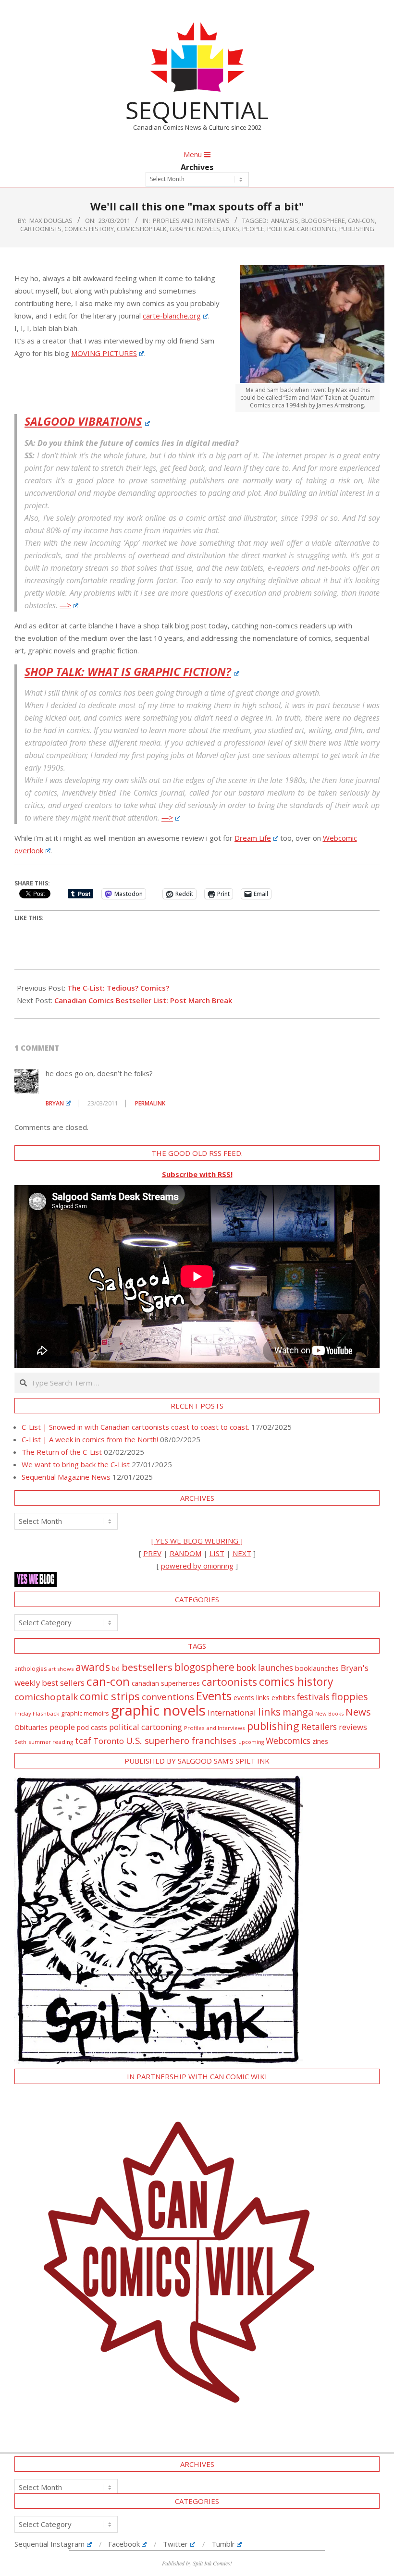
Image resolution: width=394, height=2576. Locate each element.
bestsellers (147, 1667)
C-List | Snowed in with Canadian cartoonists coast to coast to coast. (135, 1427)
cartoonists (41, 229)
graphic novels (195, 229)
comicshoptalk (142, 229)
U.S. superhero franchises (181, 1741)
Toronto (109, 1741)
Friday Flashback (37, 1713)
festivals (313, 1697)
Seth (20, 1742)
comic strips (110, 1696)
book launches (265, 1668)
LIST (217, 1553)
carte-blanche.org (172, 316)
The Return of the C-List (62, 1452)
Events (214, 1696)
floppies (350, 1697)
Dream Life (253, 838)
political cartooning (302, 229)
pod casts (92, 1727)
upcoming (251, 1742)
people (253, 229)
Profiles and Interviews (191, 221)
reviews (353, 1727)
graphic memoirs (85, 1713)
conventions (168, 1697)
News (358, 1712)
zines (320, 1741)
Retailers (319, 1727)
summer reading (51, 1742)
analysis (285, 221)
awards (93, 1667)
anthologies (31, 1669)
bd (116, 1668)
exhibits (283, 1698)
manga (298, 1712)
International (232, 1712)
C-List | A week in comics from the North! (90, 1439)
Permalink (150, 1103)
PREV (152, 1553)
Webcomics (288, 1741)
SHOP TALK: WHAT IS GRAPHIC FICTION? (128, 672)
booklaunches (317, 1668)
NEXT (242, 1553)
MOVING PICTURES (104, 353)
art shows (61, 1669)
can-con (361, 221)
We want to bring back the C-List (76, 1464)
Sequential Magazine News (66, 1477)
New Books (329, 1713)
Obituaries (31, 1727)
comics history (89, 229)
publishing (357, 229)
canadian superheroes (166, 1683)
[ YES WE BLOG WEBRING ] (197, 1541)
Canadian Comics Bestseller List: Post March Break (143, 1000)
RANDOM (185, 1553)
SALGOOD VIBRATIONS (83, 421)
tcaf (83, 1741)
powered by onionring (197, 1566)
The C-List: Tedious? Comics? (118, 988)
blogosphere (323, 221)
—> (65, 605)
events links (252, 1698)
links (231, 229)
